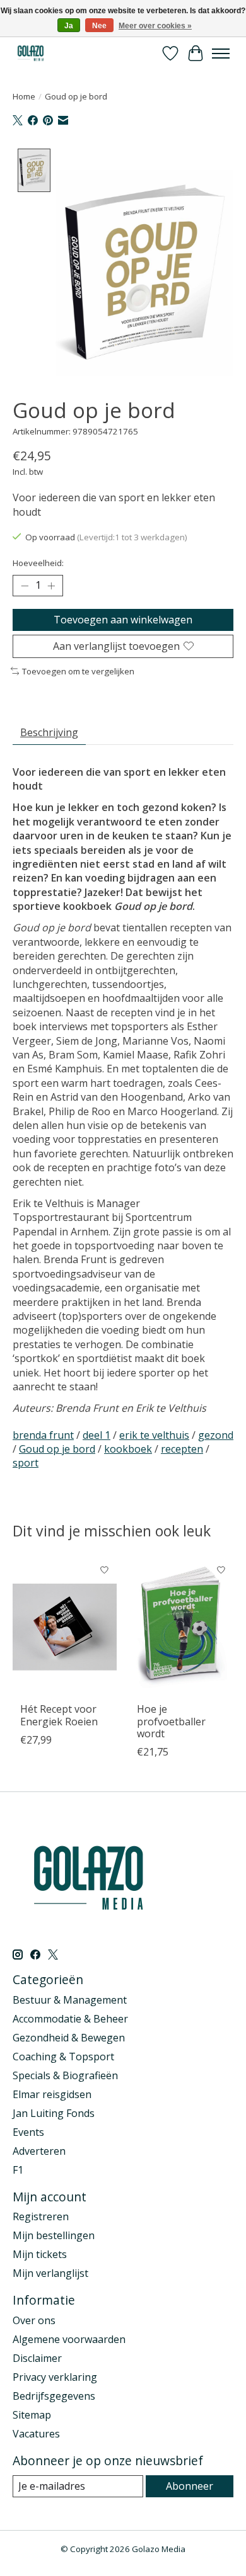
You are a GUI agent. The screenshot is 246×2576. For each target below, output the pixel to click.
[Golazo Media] (31, 53)
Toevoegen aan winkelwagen (123, 620)
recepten (182, 1449)
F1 (18, 2170)
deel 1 (97, 1435)
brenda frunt (43, 1435)
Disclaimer (37, 2358)
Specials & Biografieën (65, 2075)
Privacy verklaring (55, 2377)
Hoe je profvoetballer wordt (171, 1722)
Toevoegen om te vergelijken (78, 671)
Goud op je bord (57, 1449)
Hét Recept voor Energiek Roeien (59, 1716)
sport (26, 1463)
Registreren (41, 2216)
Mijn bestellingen (54, 2235)
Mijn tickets (40, 2254)
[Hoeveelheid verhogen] (51, 586)
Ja (69, 26)
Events (28, 2132)
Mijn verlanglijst (50, 2273)
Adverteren (39, 2151)
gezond (216, 1435)
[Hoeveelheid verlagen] (25, 586)
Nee (99, 26)
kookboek (128, 1449)
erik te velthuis (154, 1435)
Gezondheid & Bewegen (69, 2038)
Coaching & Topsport (63, 2057)
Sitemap (32, 2415)
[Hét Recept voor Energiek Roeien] (65, 1627)
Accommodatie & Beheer (70, 2019)
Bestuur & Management (70, 2000)
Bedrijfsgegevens (54, 2396)
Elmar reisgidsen (52, 2094)
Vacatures (36, 2434)
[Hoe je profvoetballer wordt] (181, 1627)
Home (24, 96)
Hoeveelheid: (38, 563)
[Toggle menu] (221, 54)
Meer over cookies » (155, 26)
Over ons (34, 2320)
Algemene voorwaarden (69, 2339)
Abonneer (190, 2486)
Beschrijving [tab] (49, 732)
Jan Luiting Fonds (54, 2113)
